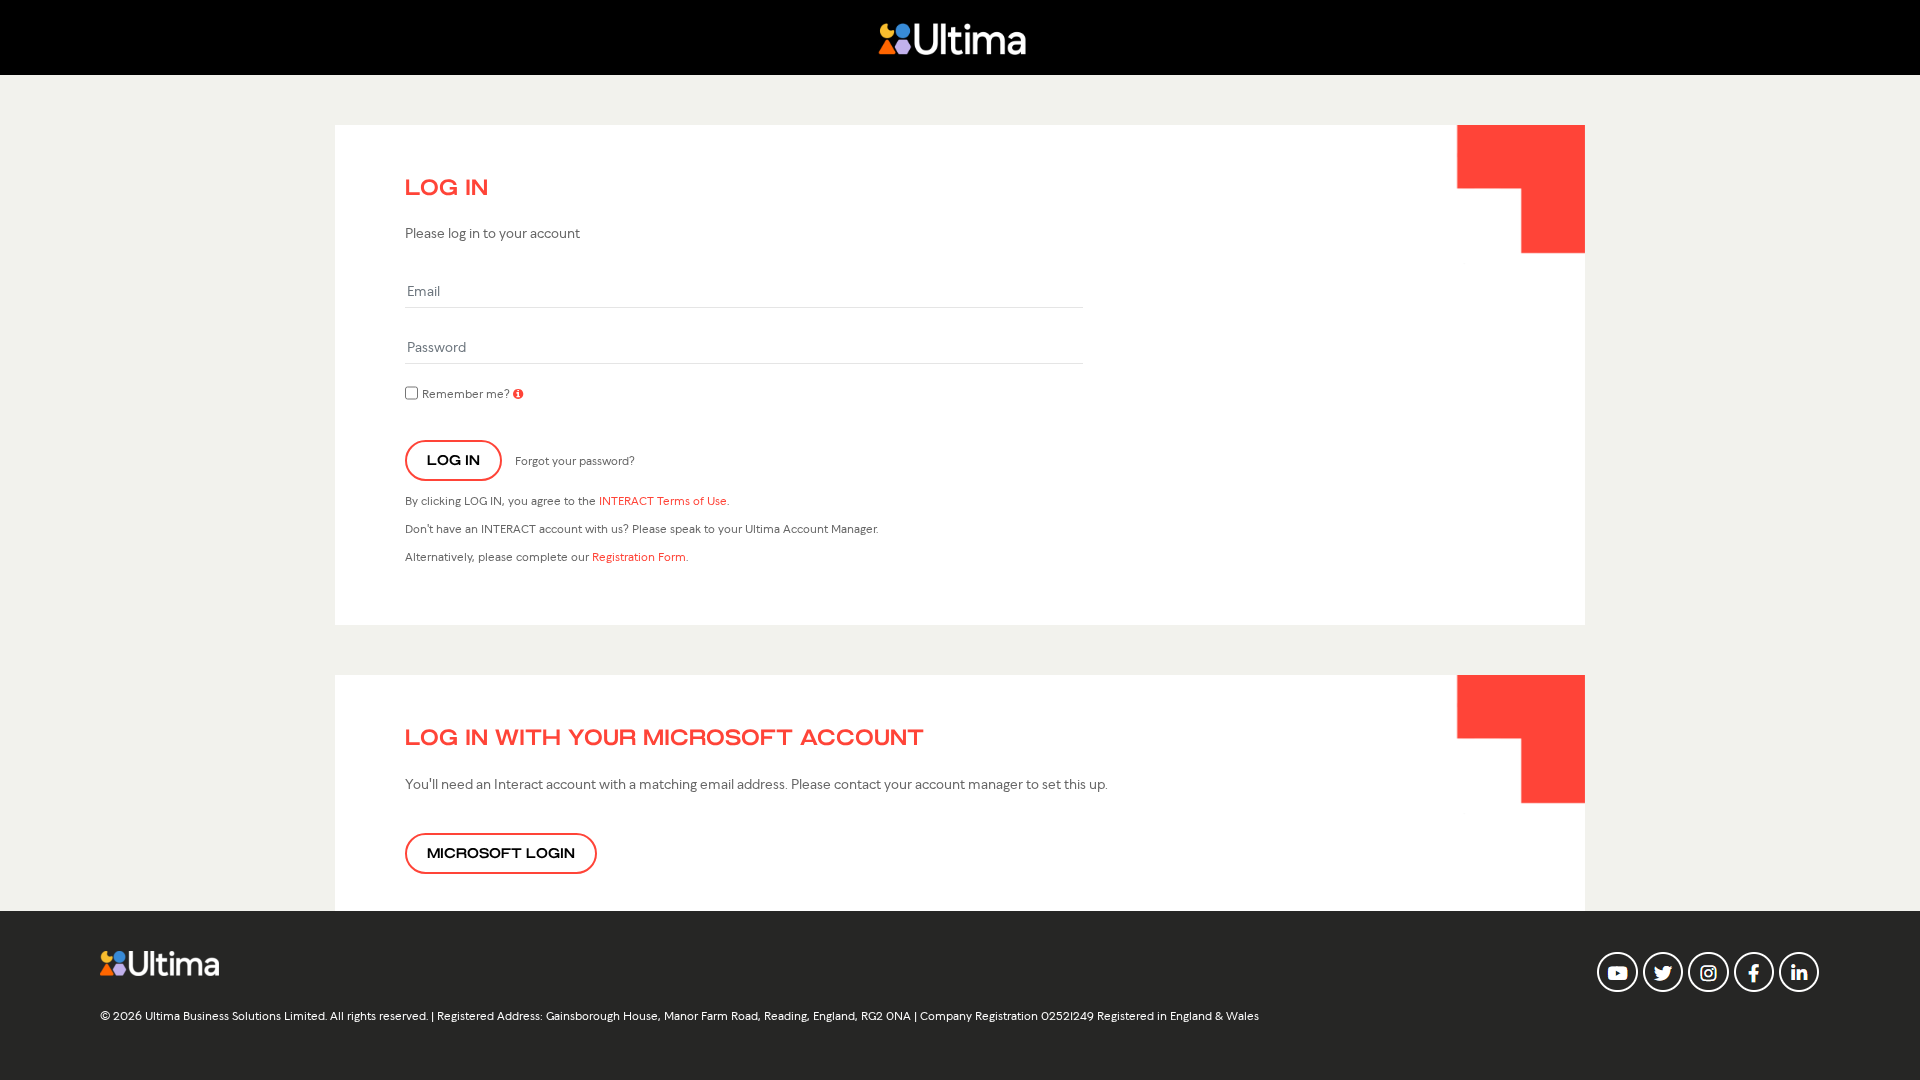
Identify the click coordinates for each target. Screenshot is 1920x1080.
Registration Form (639, 555)
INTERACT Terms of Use (663, 499)
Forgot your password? (575, 459)
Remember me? (466, 392)
